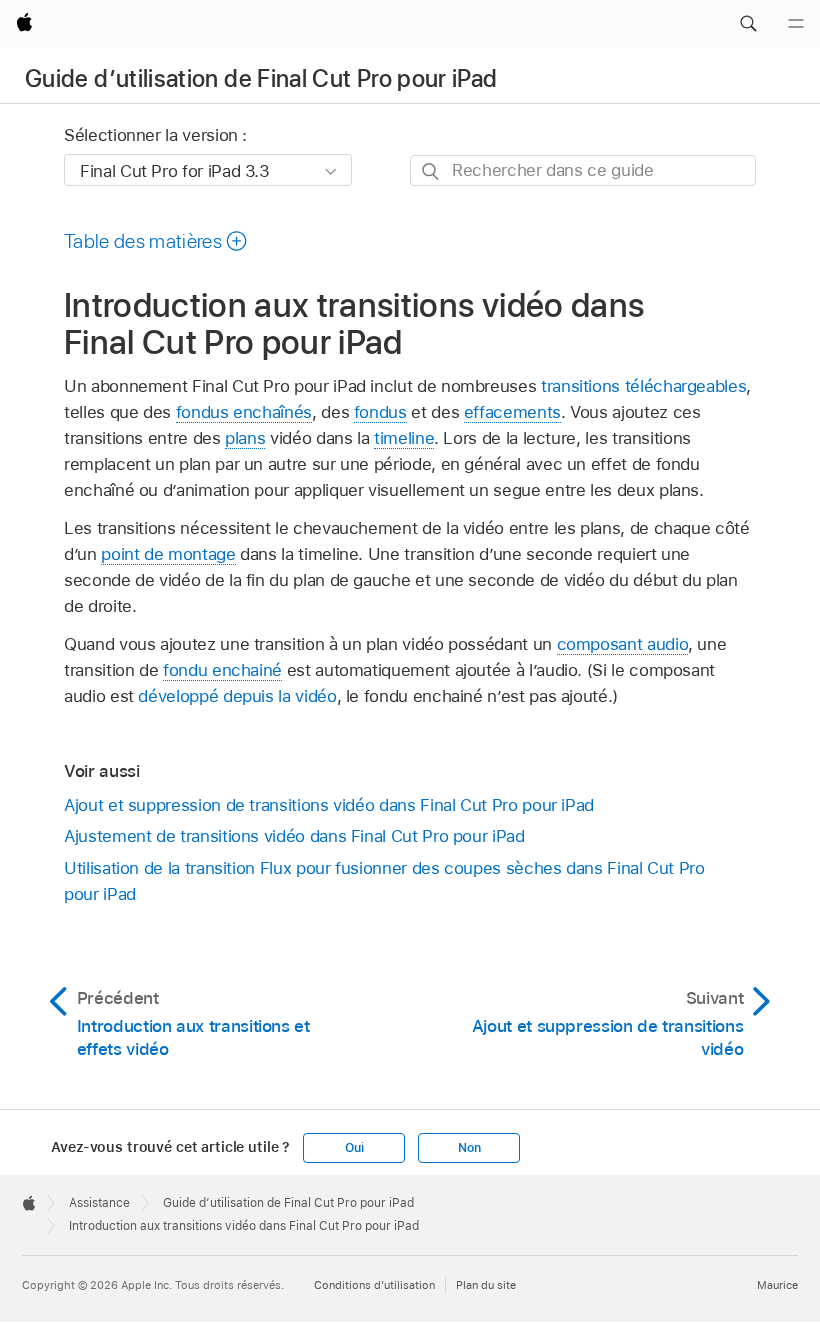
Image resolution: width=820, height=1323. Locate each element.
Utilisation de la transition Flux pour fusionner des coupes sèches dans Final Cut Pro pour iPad (384, 881)
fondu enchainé (222, 670)
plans (245, 438)
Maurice (777, 1285)
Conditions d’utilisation (374, 1285)
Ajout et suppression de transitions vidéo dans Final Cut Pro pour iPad (329, 805)
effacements (512, 412)
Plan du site (486, 1285)
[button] (748, 24)
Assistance (99, 1203)
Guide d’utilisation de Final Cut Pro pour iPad (261, 78)
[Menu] (796, 24)
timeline (404, 438)
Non (469, 1148)
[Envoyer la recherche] (431, 171)
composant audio (623, 644)
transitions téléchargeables (643, 386)
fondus (380, 412)
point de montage (168, 554)
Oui (354, 1148)
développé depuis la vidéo (237, 696)
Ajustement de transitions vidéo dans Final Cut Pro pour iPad (294, 836)
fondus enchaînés (244, 412)
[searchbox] (583, 170)
